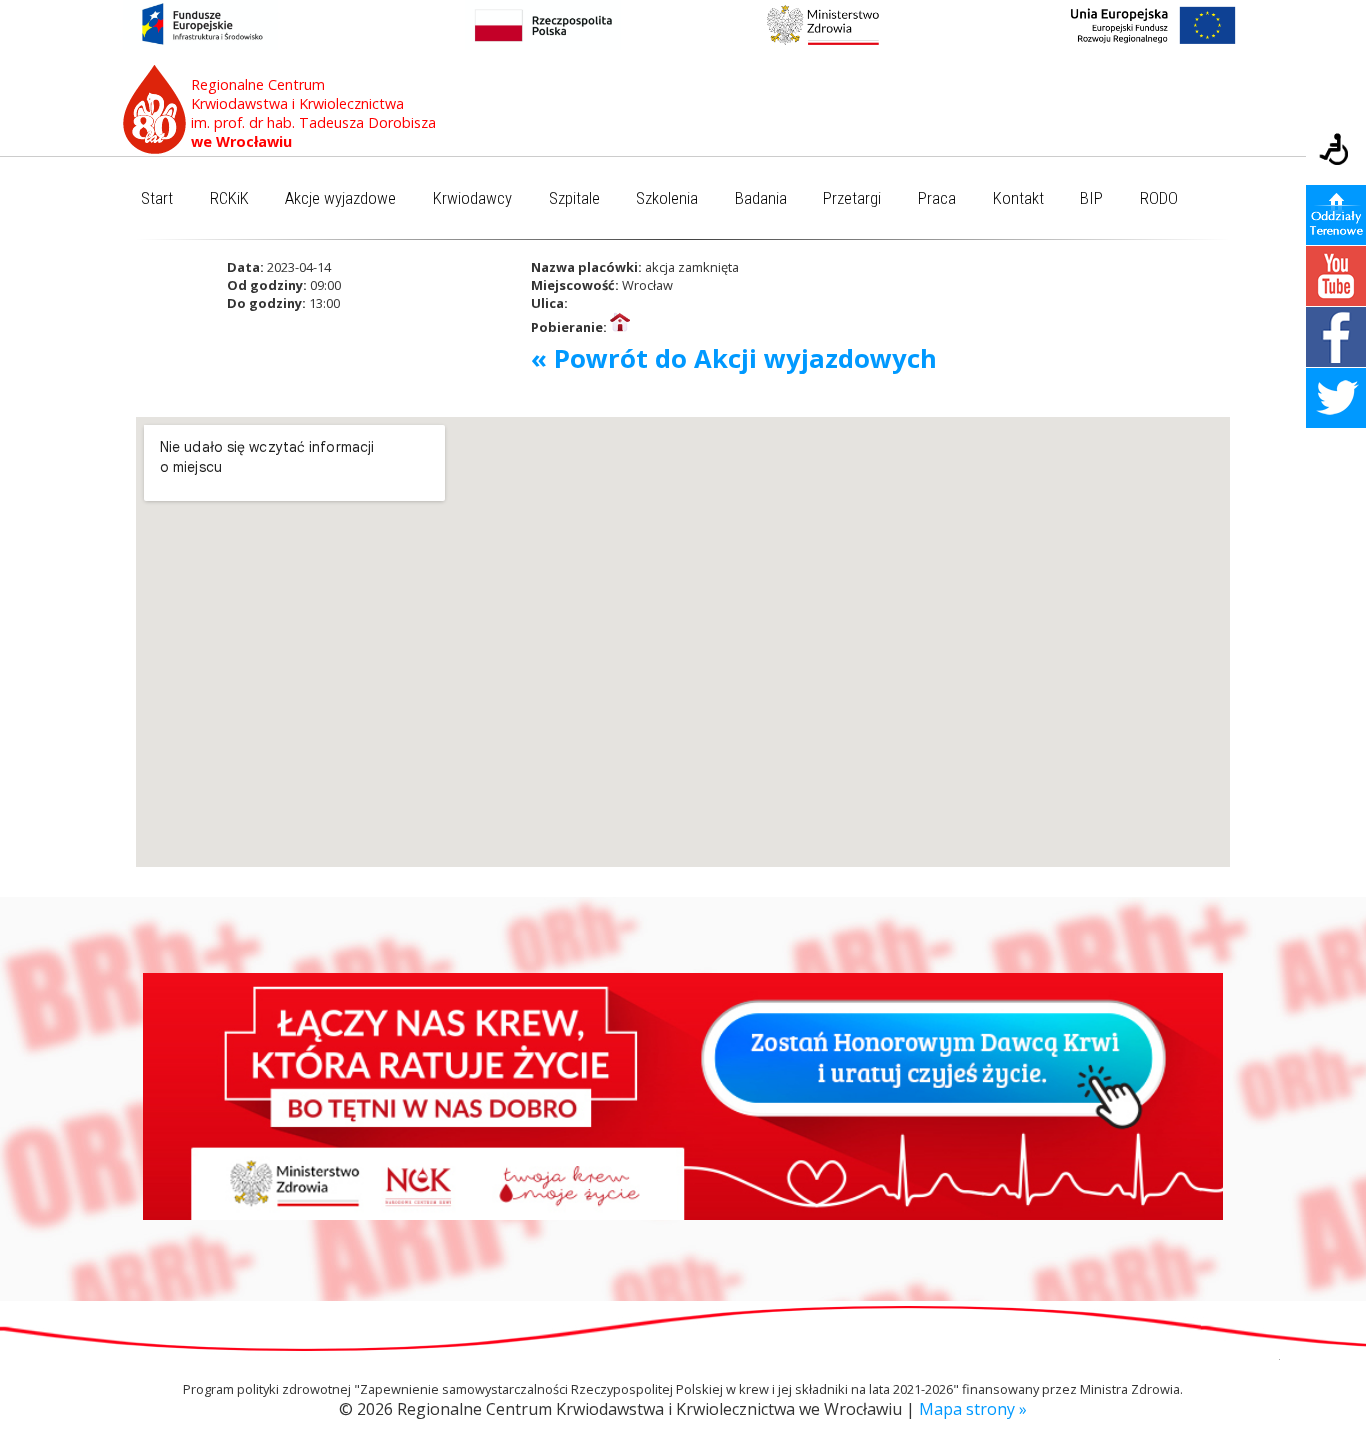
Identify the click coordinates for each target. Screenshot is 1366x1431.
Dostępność (1336, 151)
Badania (761, 198)
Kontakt (1018, 198)
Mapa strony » (973, 1409)
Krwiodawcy (472, 198)
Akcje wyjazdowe (340, 198)
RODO (1159, 198)
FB (1336, 337)
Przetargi (852, 198)
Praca (937, 198)
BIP (1091, 198)
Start (157, 198)
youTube (1336, 276)
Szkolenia (667, 198)
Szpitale (574, 198)
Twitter (1336, 398)
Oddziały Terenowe (1336, 215)
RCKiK (229, 198)
